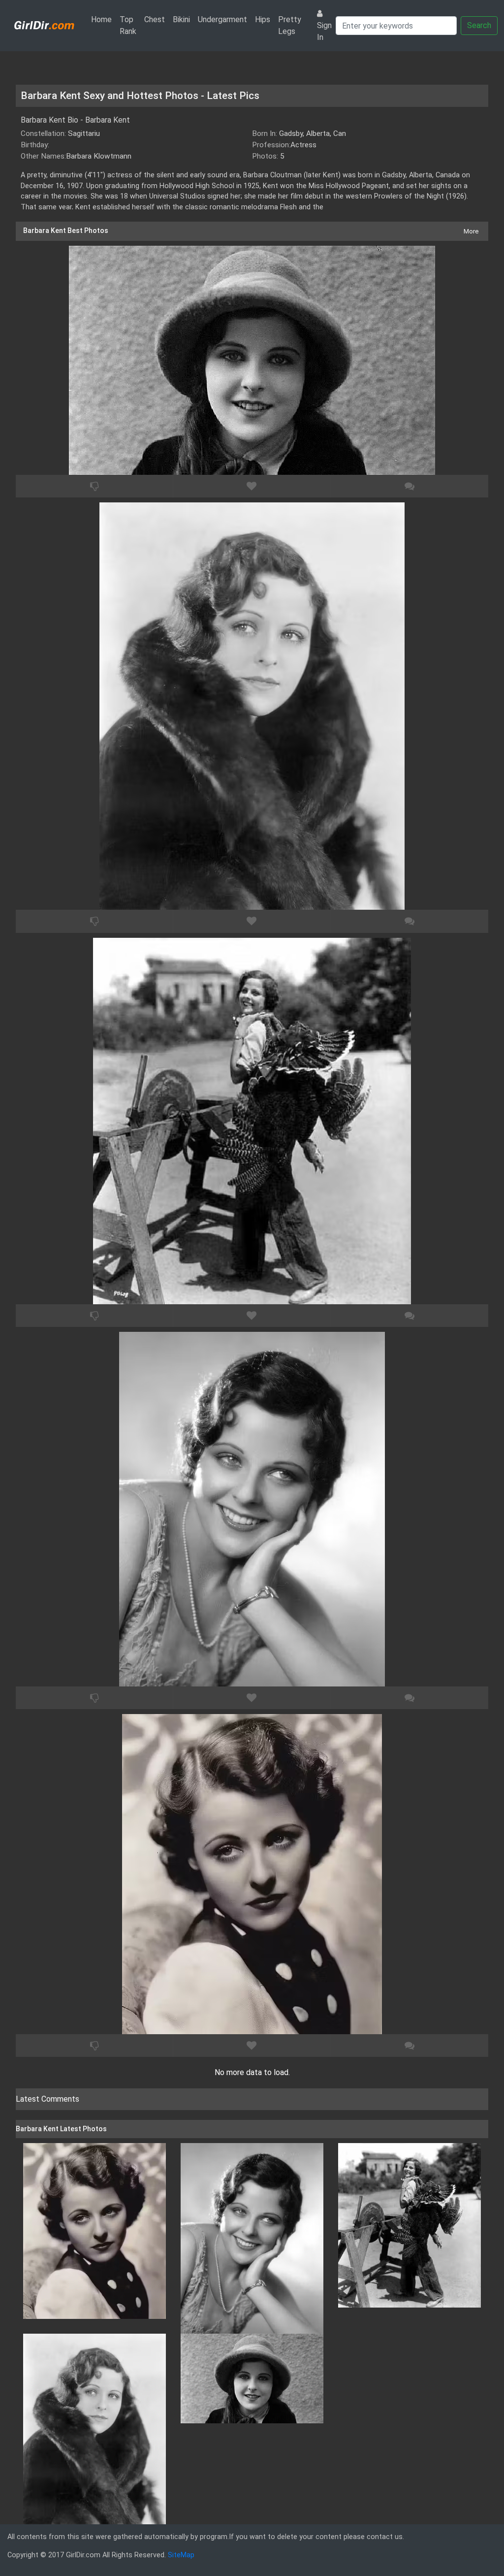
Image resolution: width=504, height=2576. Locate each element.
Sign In (324, 31)
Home (103, 19)
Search (479, 25)
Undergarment (222, 19)
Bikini (181, 19)
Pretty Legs (290, 25)
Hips (263, 19)
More (471, 231)
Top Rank (128, 25)
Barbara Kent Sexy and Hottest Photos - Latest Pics (140, 96)
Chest (155, 19)
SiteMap (181, 2555)
